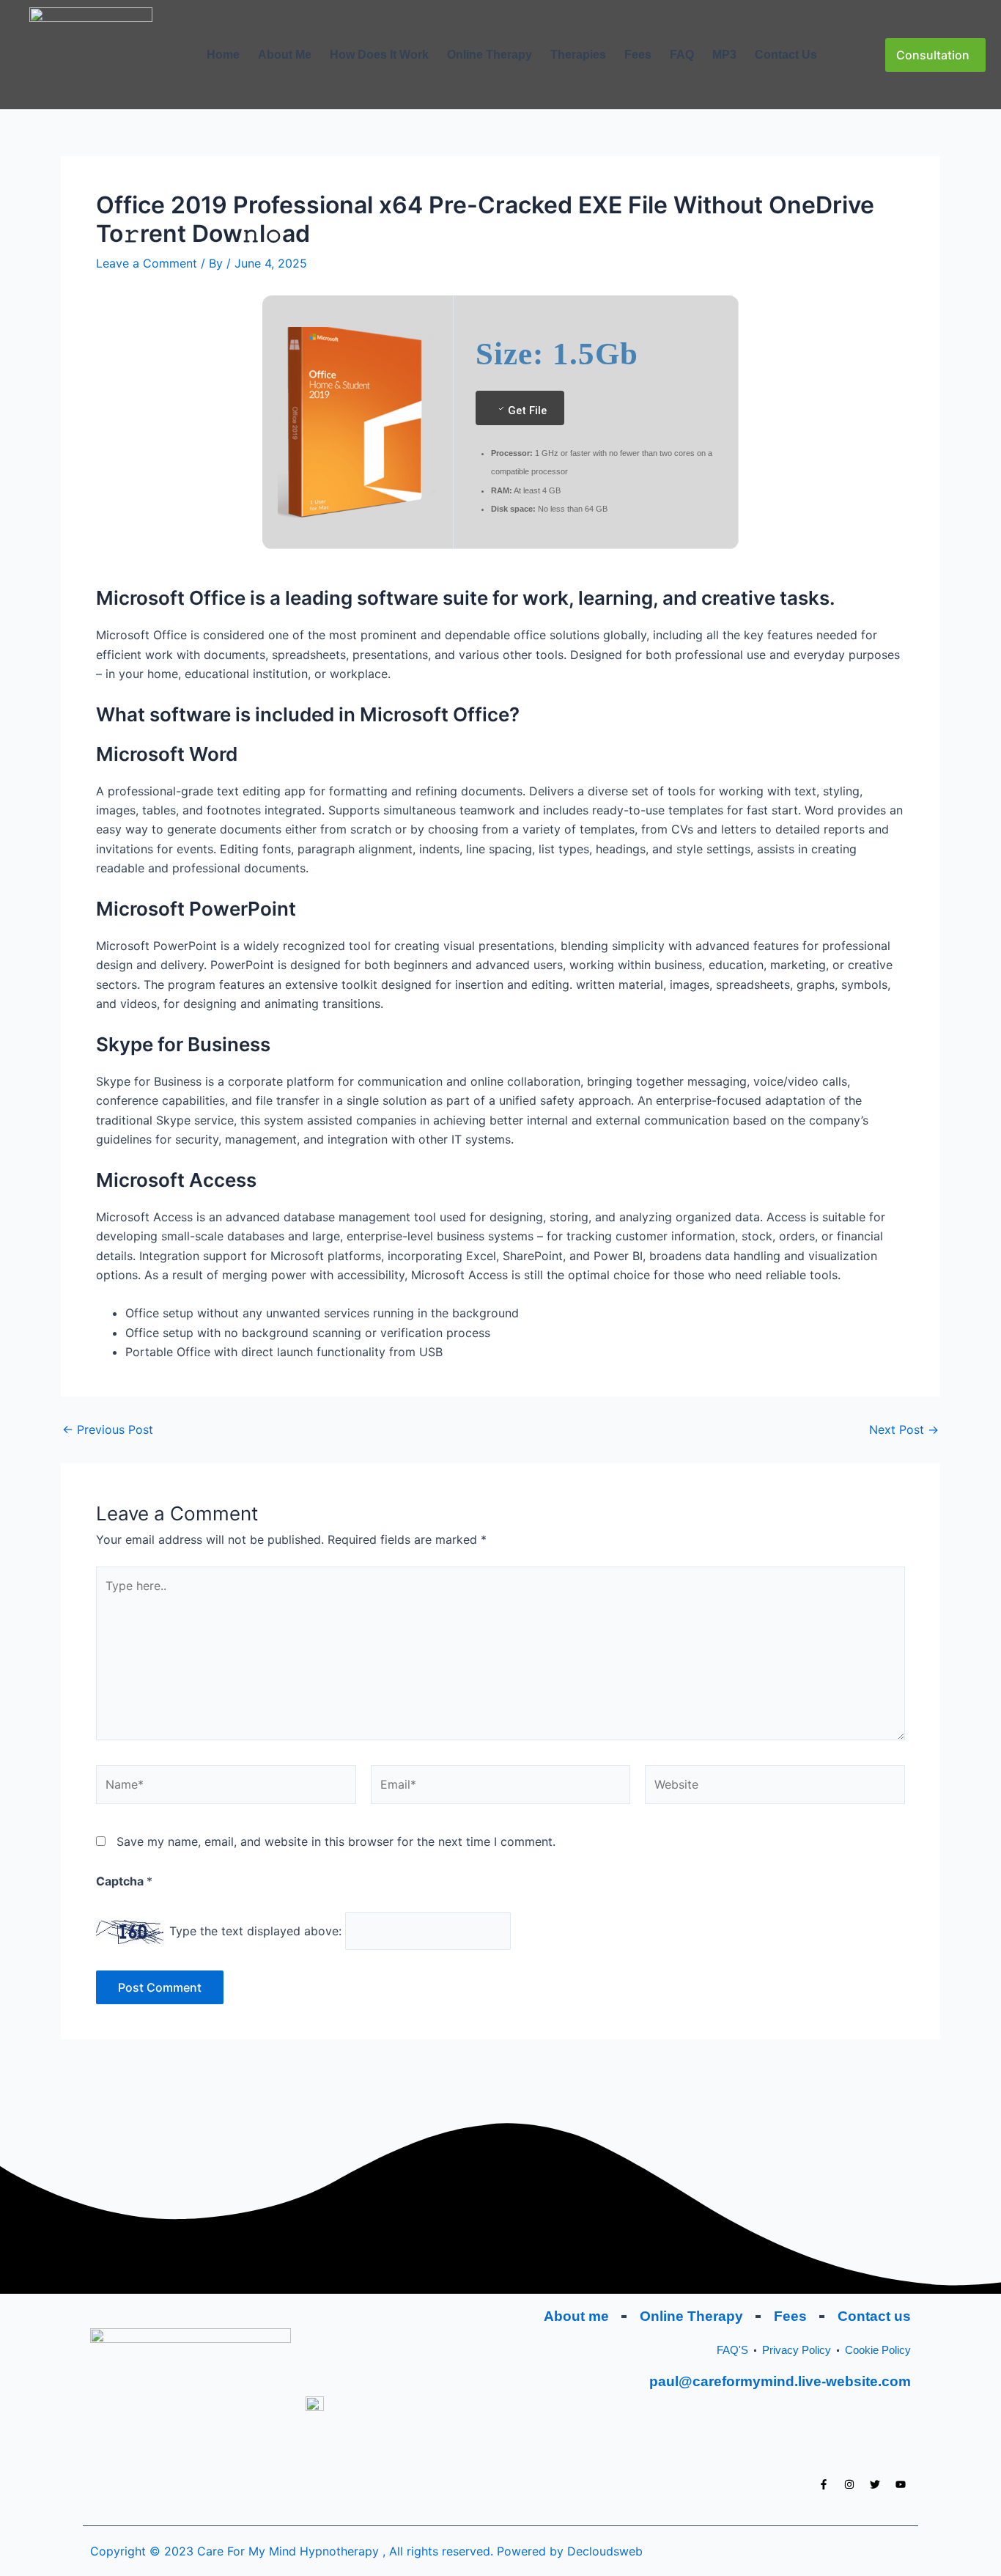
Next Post (904, 1429)
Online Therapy (490, 55)
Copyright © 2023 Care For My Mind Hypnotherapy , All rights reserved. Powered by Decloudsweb (366, 2551)
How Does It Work (379, 55)
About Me (285, 55)
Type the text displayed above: (255, 1931)
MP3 (724, 55)
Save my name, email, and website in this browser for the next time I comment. (336, 1841)
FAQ (682, 55)
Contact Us (786, 55)
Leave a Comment (147, 263)
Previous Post (108, 1429)
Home (223, 55)
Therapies (578, 55)
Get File (527, 411)
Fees (638, 55)
